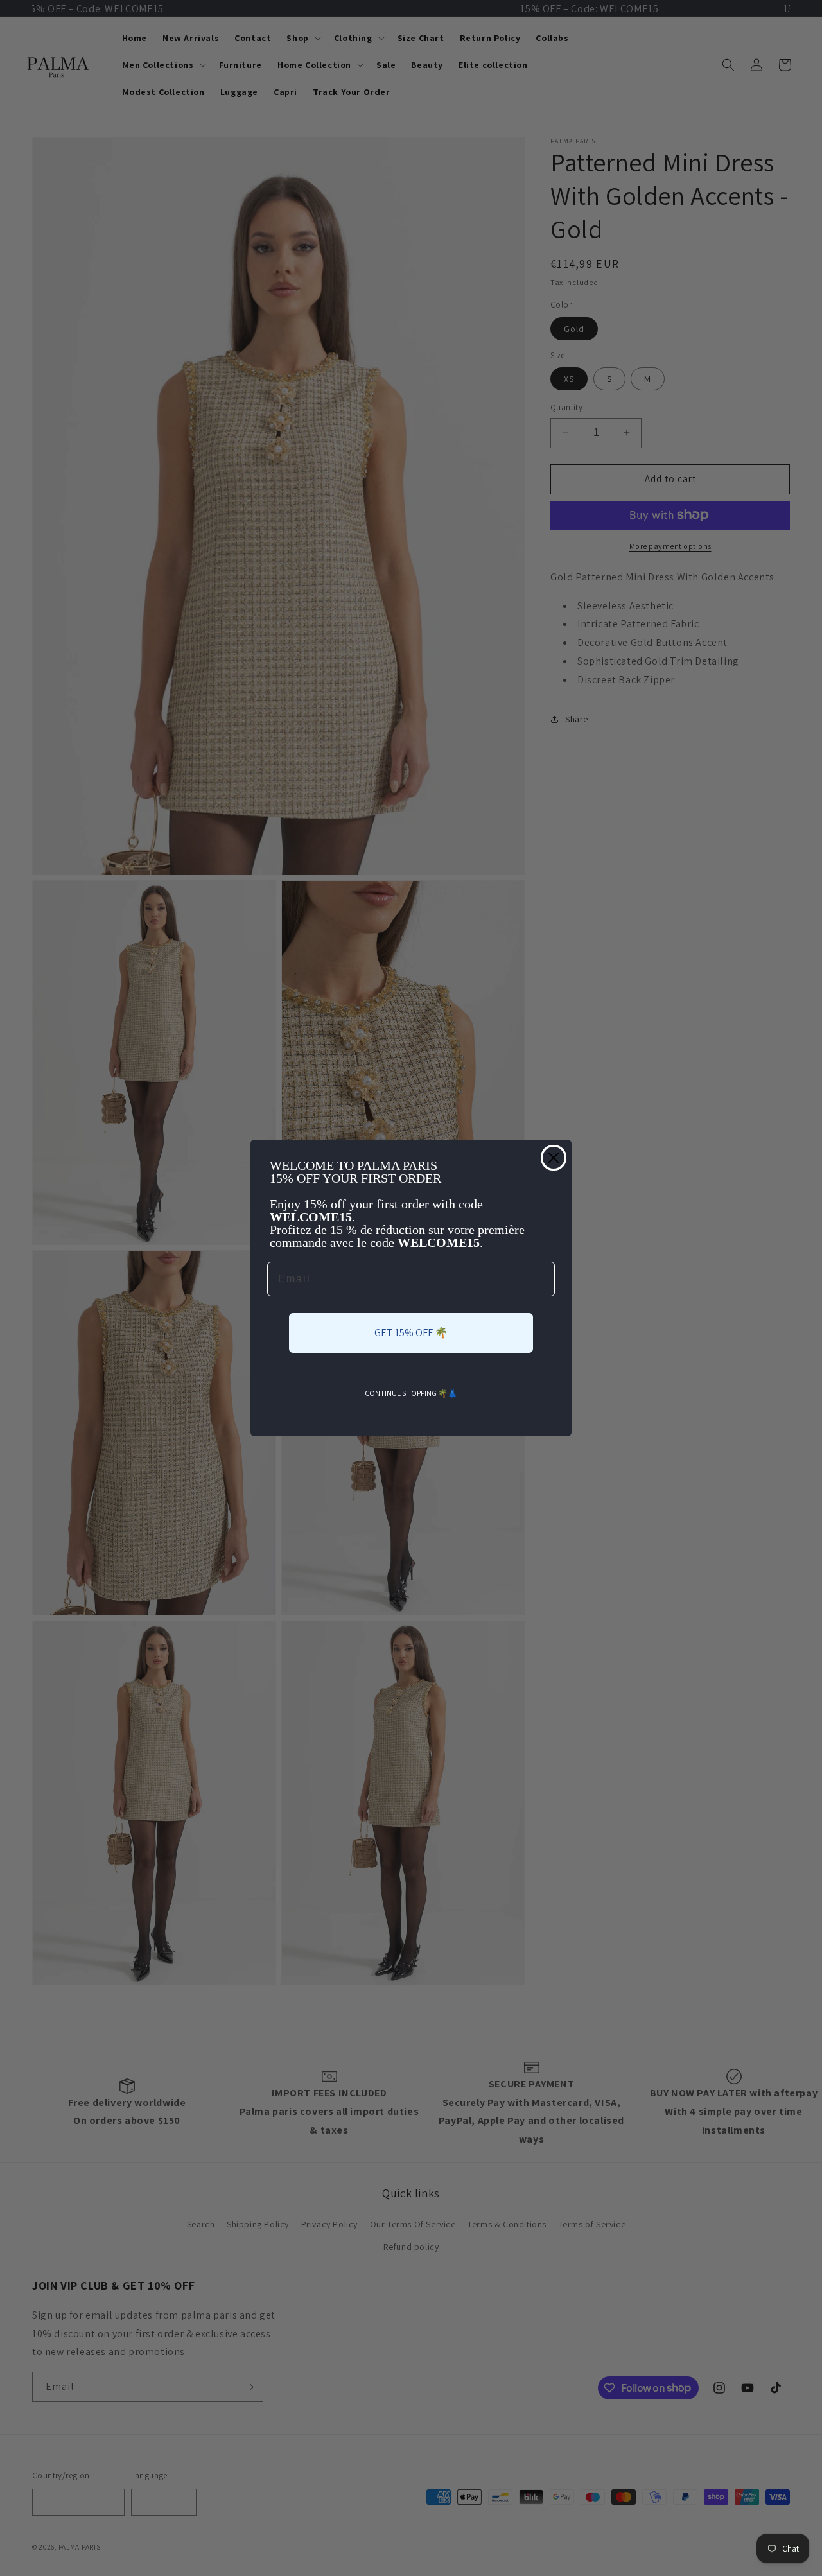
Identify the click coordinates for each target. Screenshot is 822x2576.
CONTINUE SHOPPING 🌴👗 (411, 1393)
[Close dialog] (554, 1158)
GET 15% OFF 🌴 (411, 1333)
